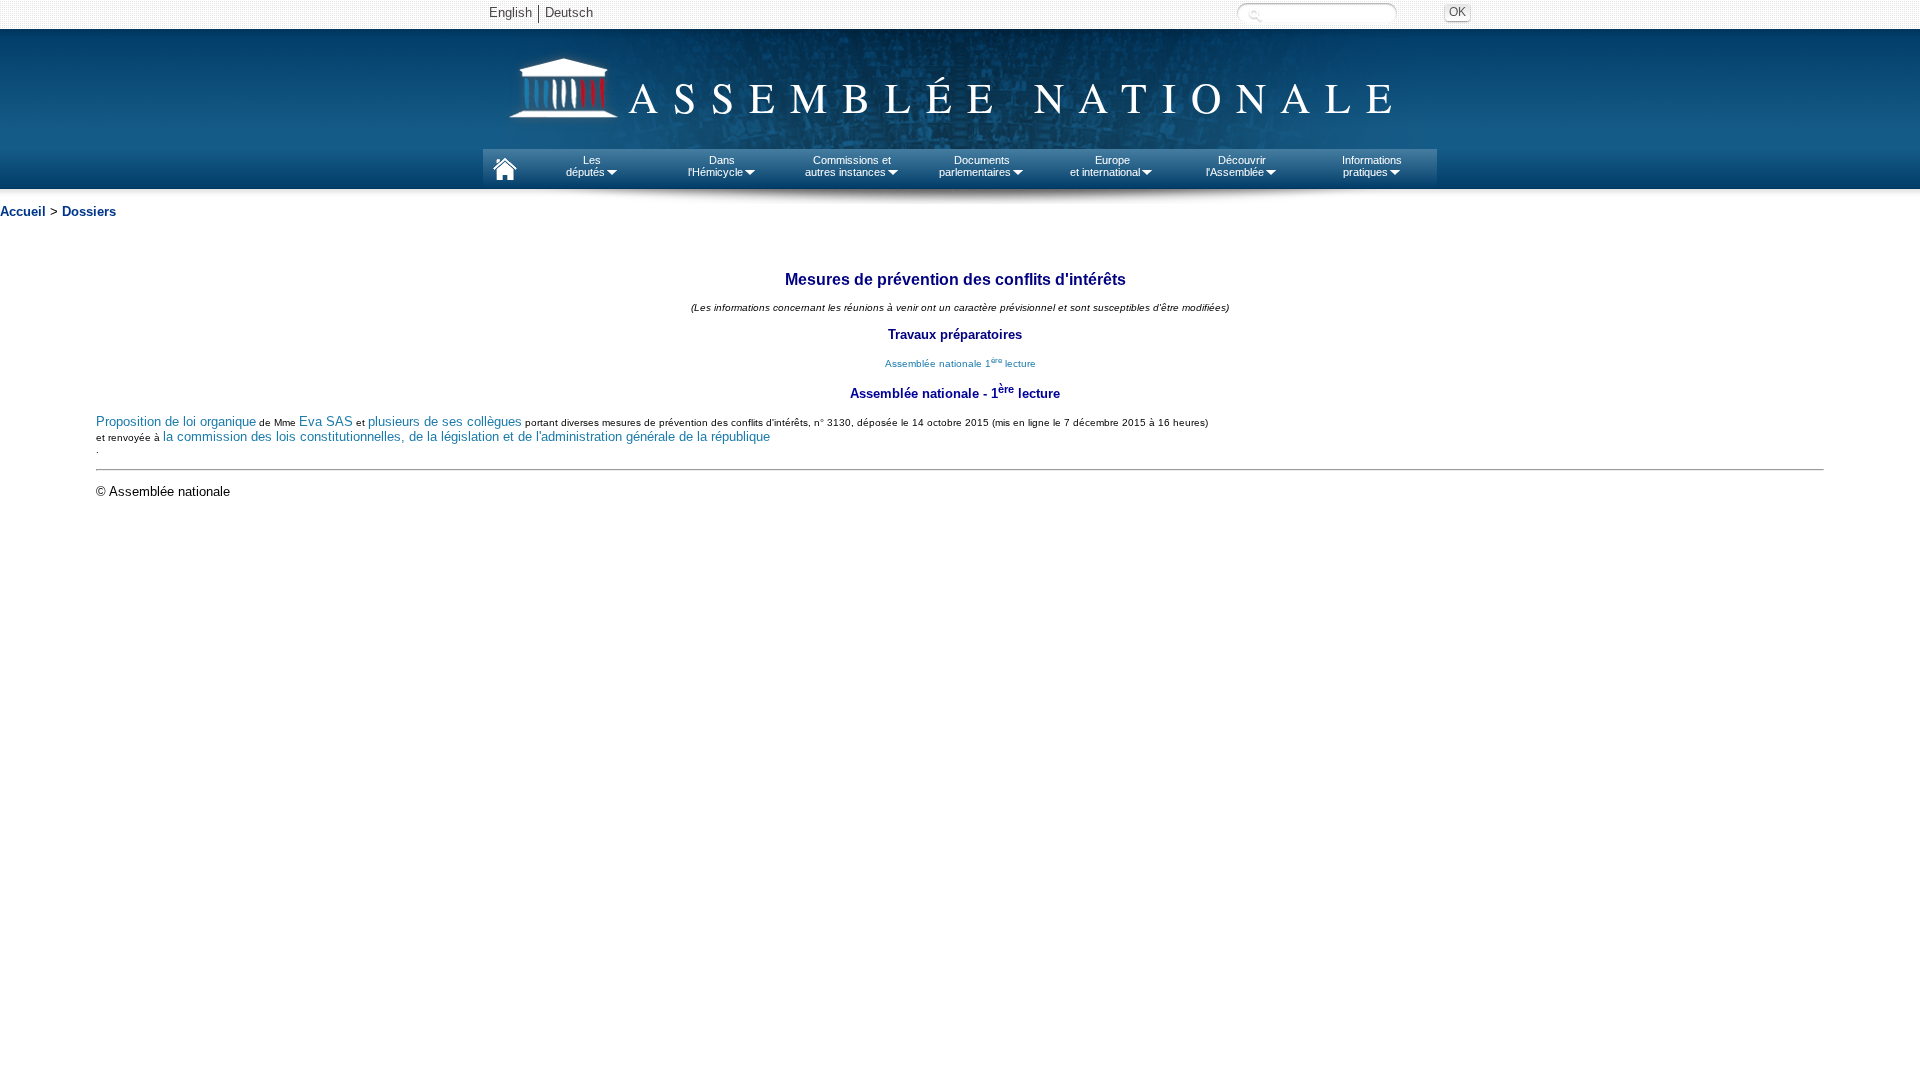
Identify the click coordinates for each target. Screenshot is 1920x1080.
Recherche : (1255, 14)
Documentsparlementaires (975, 166)
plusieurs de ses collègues (445, 421)
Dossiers (89, 211)
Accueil (23, 211)
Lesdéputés (585, 166)
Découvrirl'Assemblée (1236, 166)
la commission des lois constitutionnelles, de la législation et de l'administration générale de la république (466, 436)
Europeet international (1105, 166)
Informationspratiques (1372, 166)
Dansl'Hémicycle (715, 166)
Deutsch (569, 12)
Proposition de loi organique (176, 421)
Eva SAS (326, 421)
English (510, 12)
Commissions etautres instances (848, 166)
